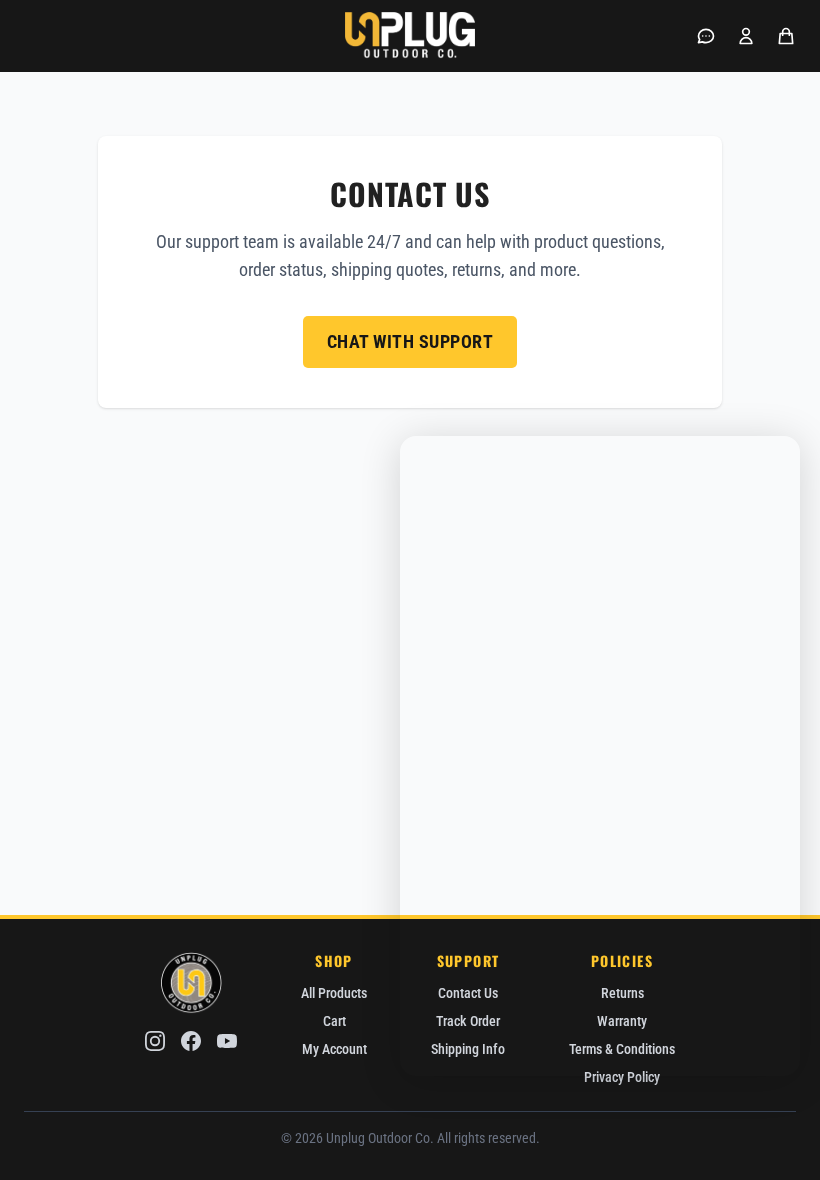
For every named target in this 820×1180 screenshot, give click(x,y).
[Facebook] (191, 1041)
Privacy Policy (622, 1077)
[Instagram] (155, 1041)
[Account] (746, 36)
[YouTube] (227, 1041)
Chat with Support (410, 341)
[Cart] (786, 36)
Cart (334, 1021)
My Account (334, 1049)
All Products (334, 993)
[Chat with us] (706, 36)
